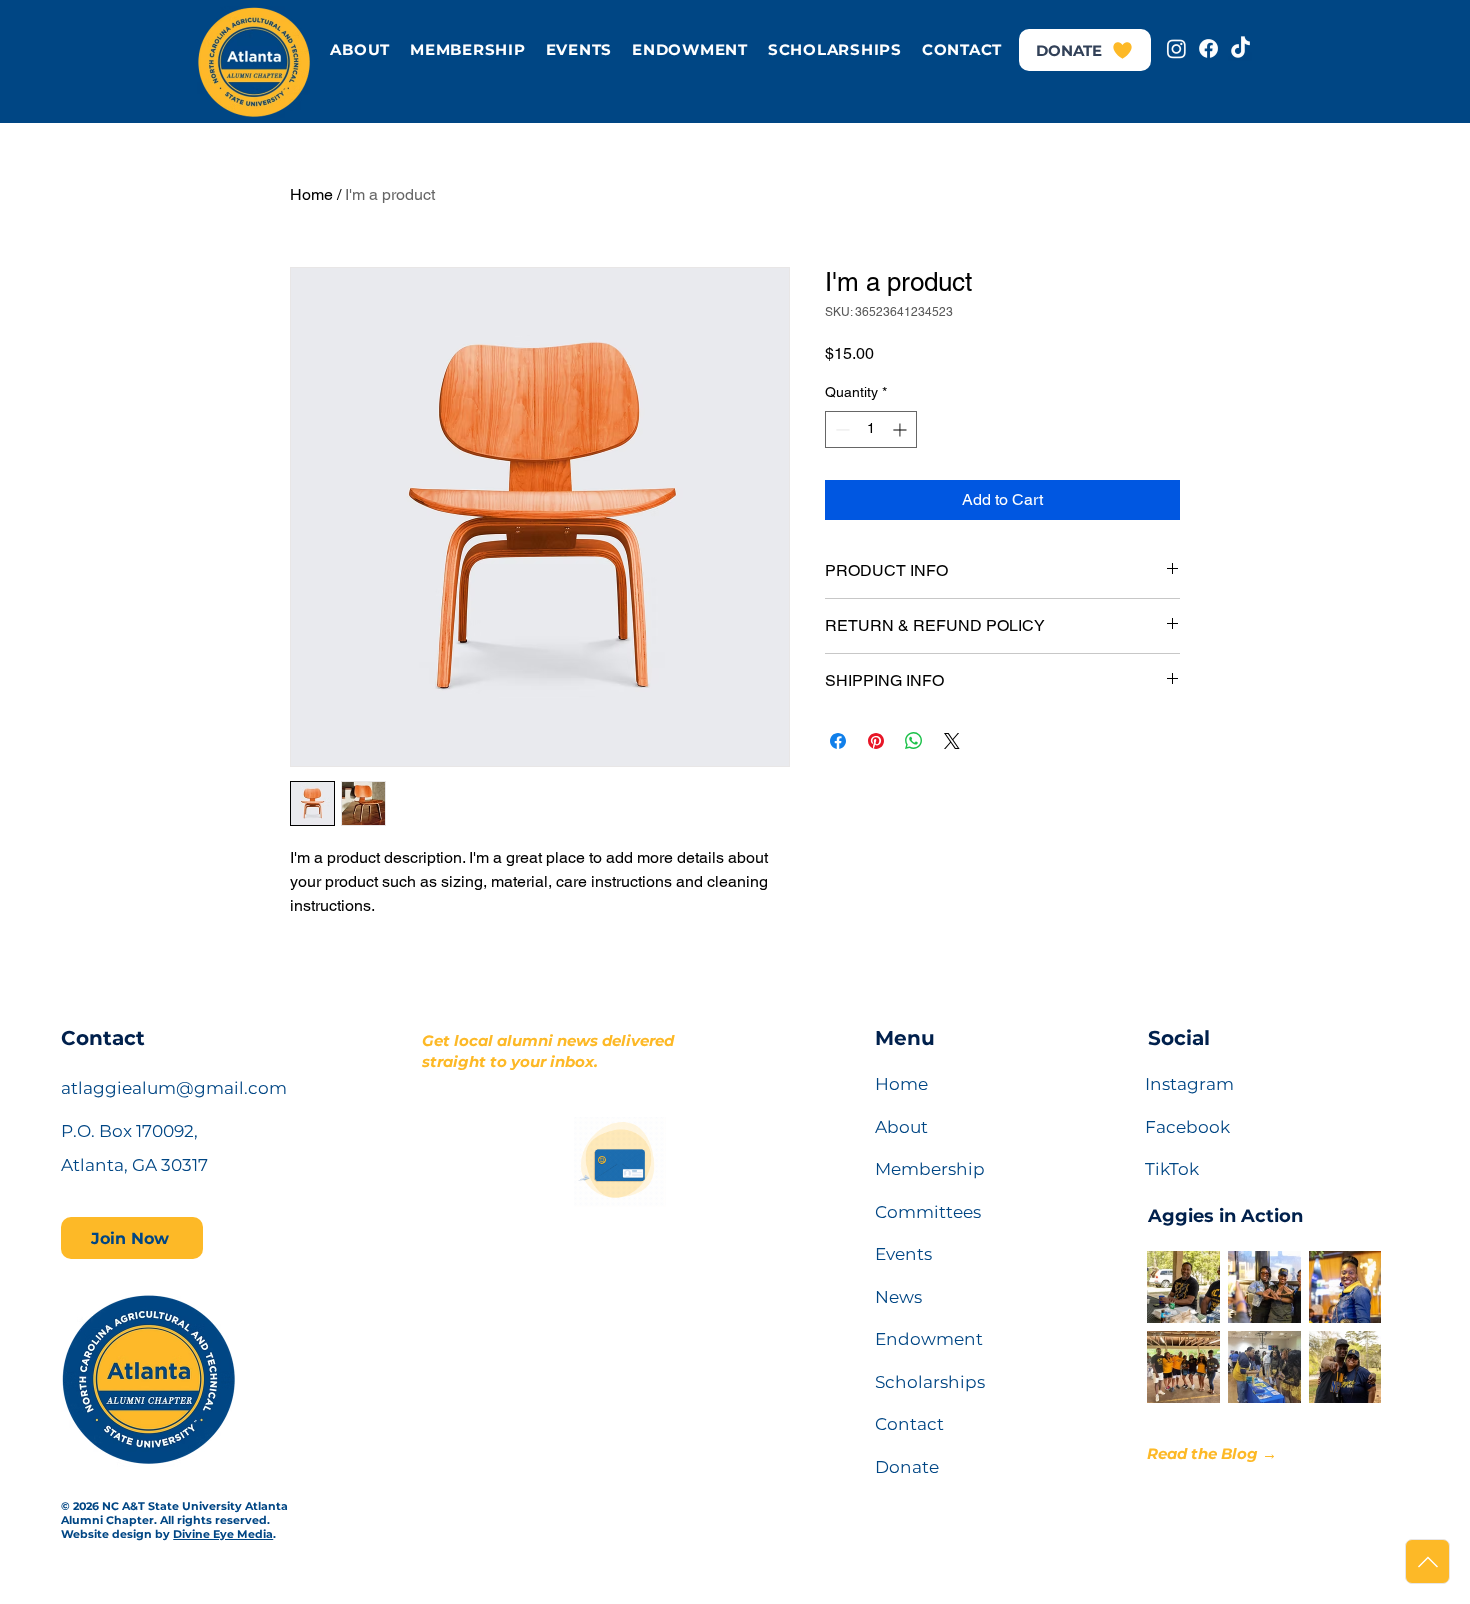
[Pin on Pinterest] (876, 741)
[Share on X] (952, 741)
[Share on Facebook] (838, 741)
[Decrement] (840, 429)
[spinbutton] (871, 429)
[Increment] (901, 429)
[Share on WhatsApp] (914, 741)
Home (311, 194)
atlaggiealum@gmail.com (174, 1088)
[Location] (1427, 1561)
